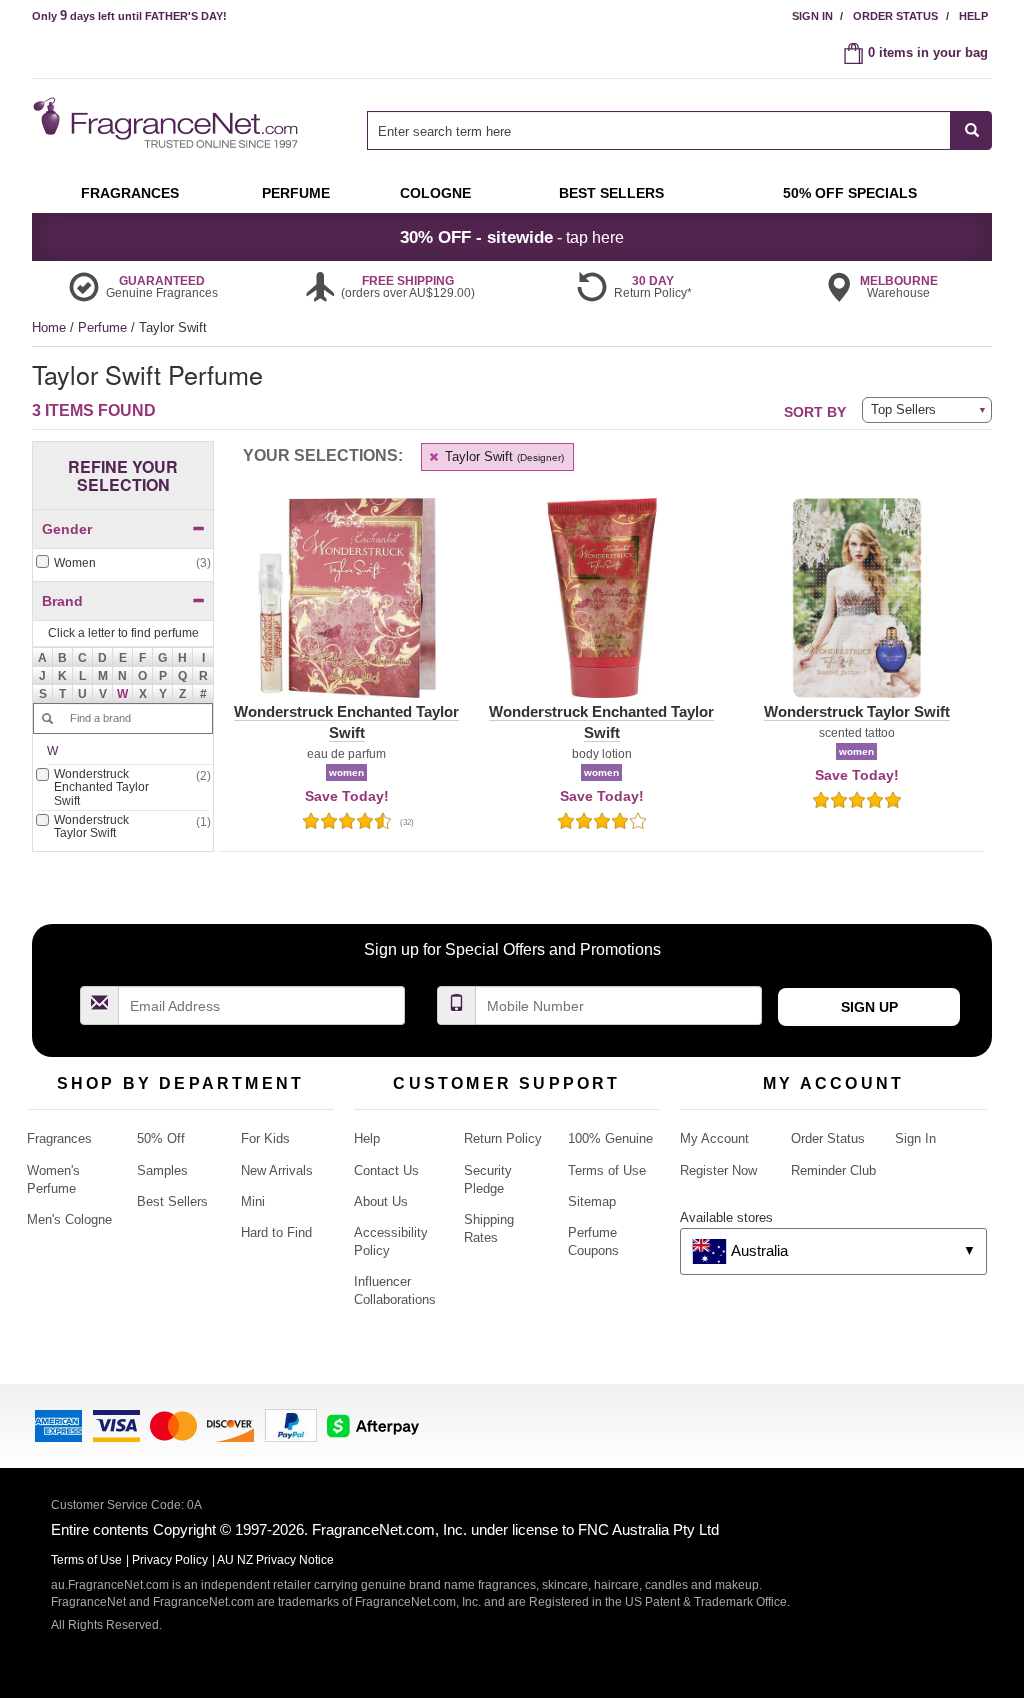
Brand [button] (62, 601)
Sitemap (592, 1201)
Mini (253, 1201)
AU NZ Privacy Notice (275, 1560)
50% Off (161, 1138)
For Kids (265, 1138)
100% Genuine (610, 1138)
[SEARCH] (971, 130)
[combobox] (679, 130)
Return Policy (503, 1138)
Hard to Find (276, 1232)
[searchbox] (659, 130)
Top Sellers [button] (903, 409)
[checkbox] (123, 563)
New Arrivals (277, 1170)
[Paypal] (291, 1424)
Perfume (104, 327)
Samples (162, 1170)
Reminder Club (833, 1170)
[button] (123, 694)
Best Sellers (172, 1201)
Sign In (812, 16)
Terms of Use (607, 1170)
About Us (381, 1201)
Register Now (718, 1170)
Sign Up (869, 1007)
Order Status (895, 16)
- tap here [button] (512, 237)
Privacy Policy (170, 1560)
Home (49, 327)
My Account (714, 1138)
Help (973, 16)
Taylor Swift (502, 456)
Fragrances (59, 1138)
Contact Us (386, 1170)
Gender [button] (67, 529)
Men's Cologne (69, 1219)
